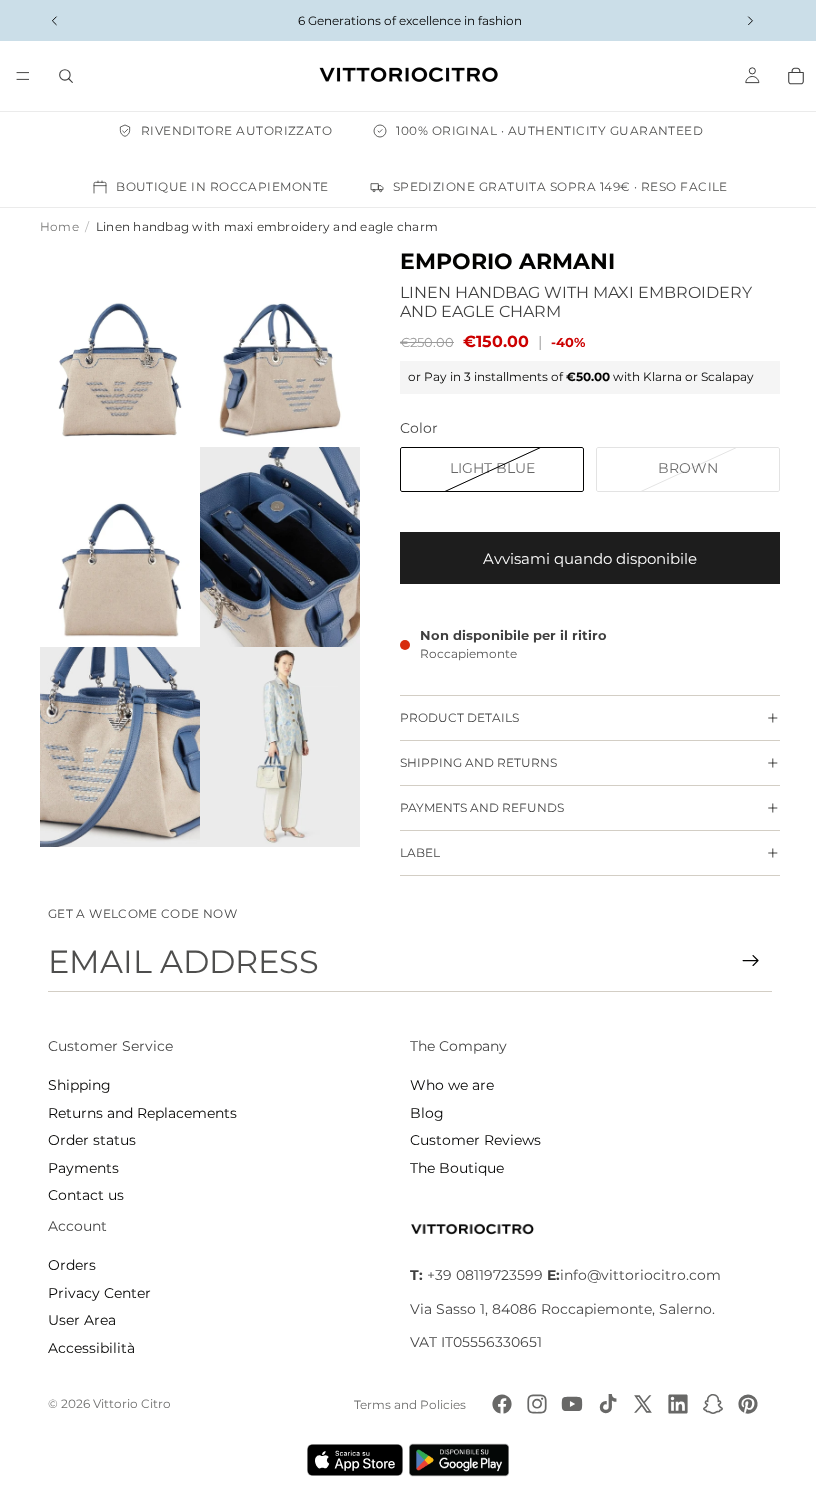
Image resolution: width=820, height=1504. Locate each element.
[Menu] (23, 76)
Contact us (86, 1195)
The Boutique (452, 1168)
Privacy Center (99, 1293)
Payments (83, 1168)
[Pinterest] (743, 1404)
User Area (82, 1320)
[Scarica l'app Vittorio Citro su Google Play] (458, 1460)
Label (410, 852)
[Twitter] (638, 1404)
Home (59, 226)
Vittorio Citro (132, 1403)
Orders (72, 1265)
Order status (92, 1140)
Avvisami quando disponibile (580, 558)
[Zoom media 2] (272, 344)
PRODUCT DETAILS (449, 717)
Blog (422, 1113)
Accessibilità (91, 1348)
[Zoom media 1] (117, 344)
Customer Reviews (470, 1140)
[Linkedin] (673, 1404)
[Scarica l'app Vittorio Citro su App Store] (350, 1460)
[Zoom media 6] (272, 731)
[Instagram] (532, 1404)
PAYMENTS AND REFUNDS (472, 807)
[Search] (66, 76)
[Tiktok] (603, 1404)
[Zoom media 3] (117, 538)
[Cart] (786, 76)
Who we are (447, 1085)
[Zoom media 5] (117, 731)
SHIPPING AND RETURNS (468, 762)
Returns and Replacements (142, 1113)
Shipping (79, 1085)
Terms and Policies (405, 1404)
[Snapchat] (708, 1404)
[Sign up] (741, 961)
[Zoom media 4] (272, 538)
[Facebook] (497, 1404)
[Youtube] (567, 1404)
